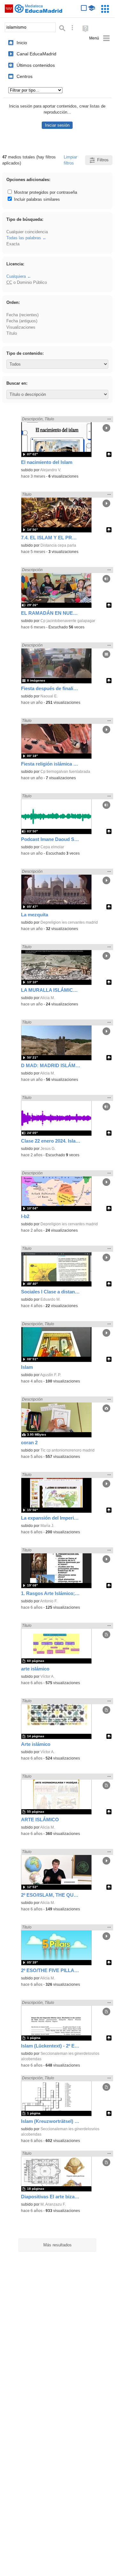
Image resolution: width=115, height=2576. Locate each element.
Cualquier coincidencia (27, 232)
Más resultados (57, 2245)
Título (12, 333)
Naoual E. (49, 696)
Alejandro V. (51, 470)
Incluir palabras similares (36, 199)
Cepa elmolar (52, 847)
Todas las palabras (24, 238)
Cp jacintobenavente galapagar (68, 621)
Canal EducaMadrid (36, 54)
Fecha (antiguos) (22, 321)
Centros (25, 76)
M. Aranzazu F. (53, 2204)
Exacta (13, 244)
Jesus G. (48, 1149)
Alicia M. (47, 998)
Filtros (103, 160)
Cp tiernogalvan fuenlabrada (65, 772)
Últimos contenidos (36, 65)
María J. (47, 1526)
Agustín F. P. (51, 1375)
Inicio (22, 43)
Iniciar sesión (57, 125)
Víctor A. (47, 1676)
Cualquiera (16, 276)
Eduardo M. (50, 1299)
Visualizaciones (21, 327)
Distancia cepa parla (58, 545)
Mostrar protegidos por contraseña (45, 192)
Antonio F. (49, 1601)
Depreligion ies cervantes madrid (69, 922)
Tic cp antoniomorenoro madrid (68, 1450)
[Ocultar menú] (100, 38)
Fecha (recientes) (22, 315)
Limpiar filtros (70, 160)
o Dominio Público (27, 282)
